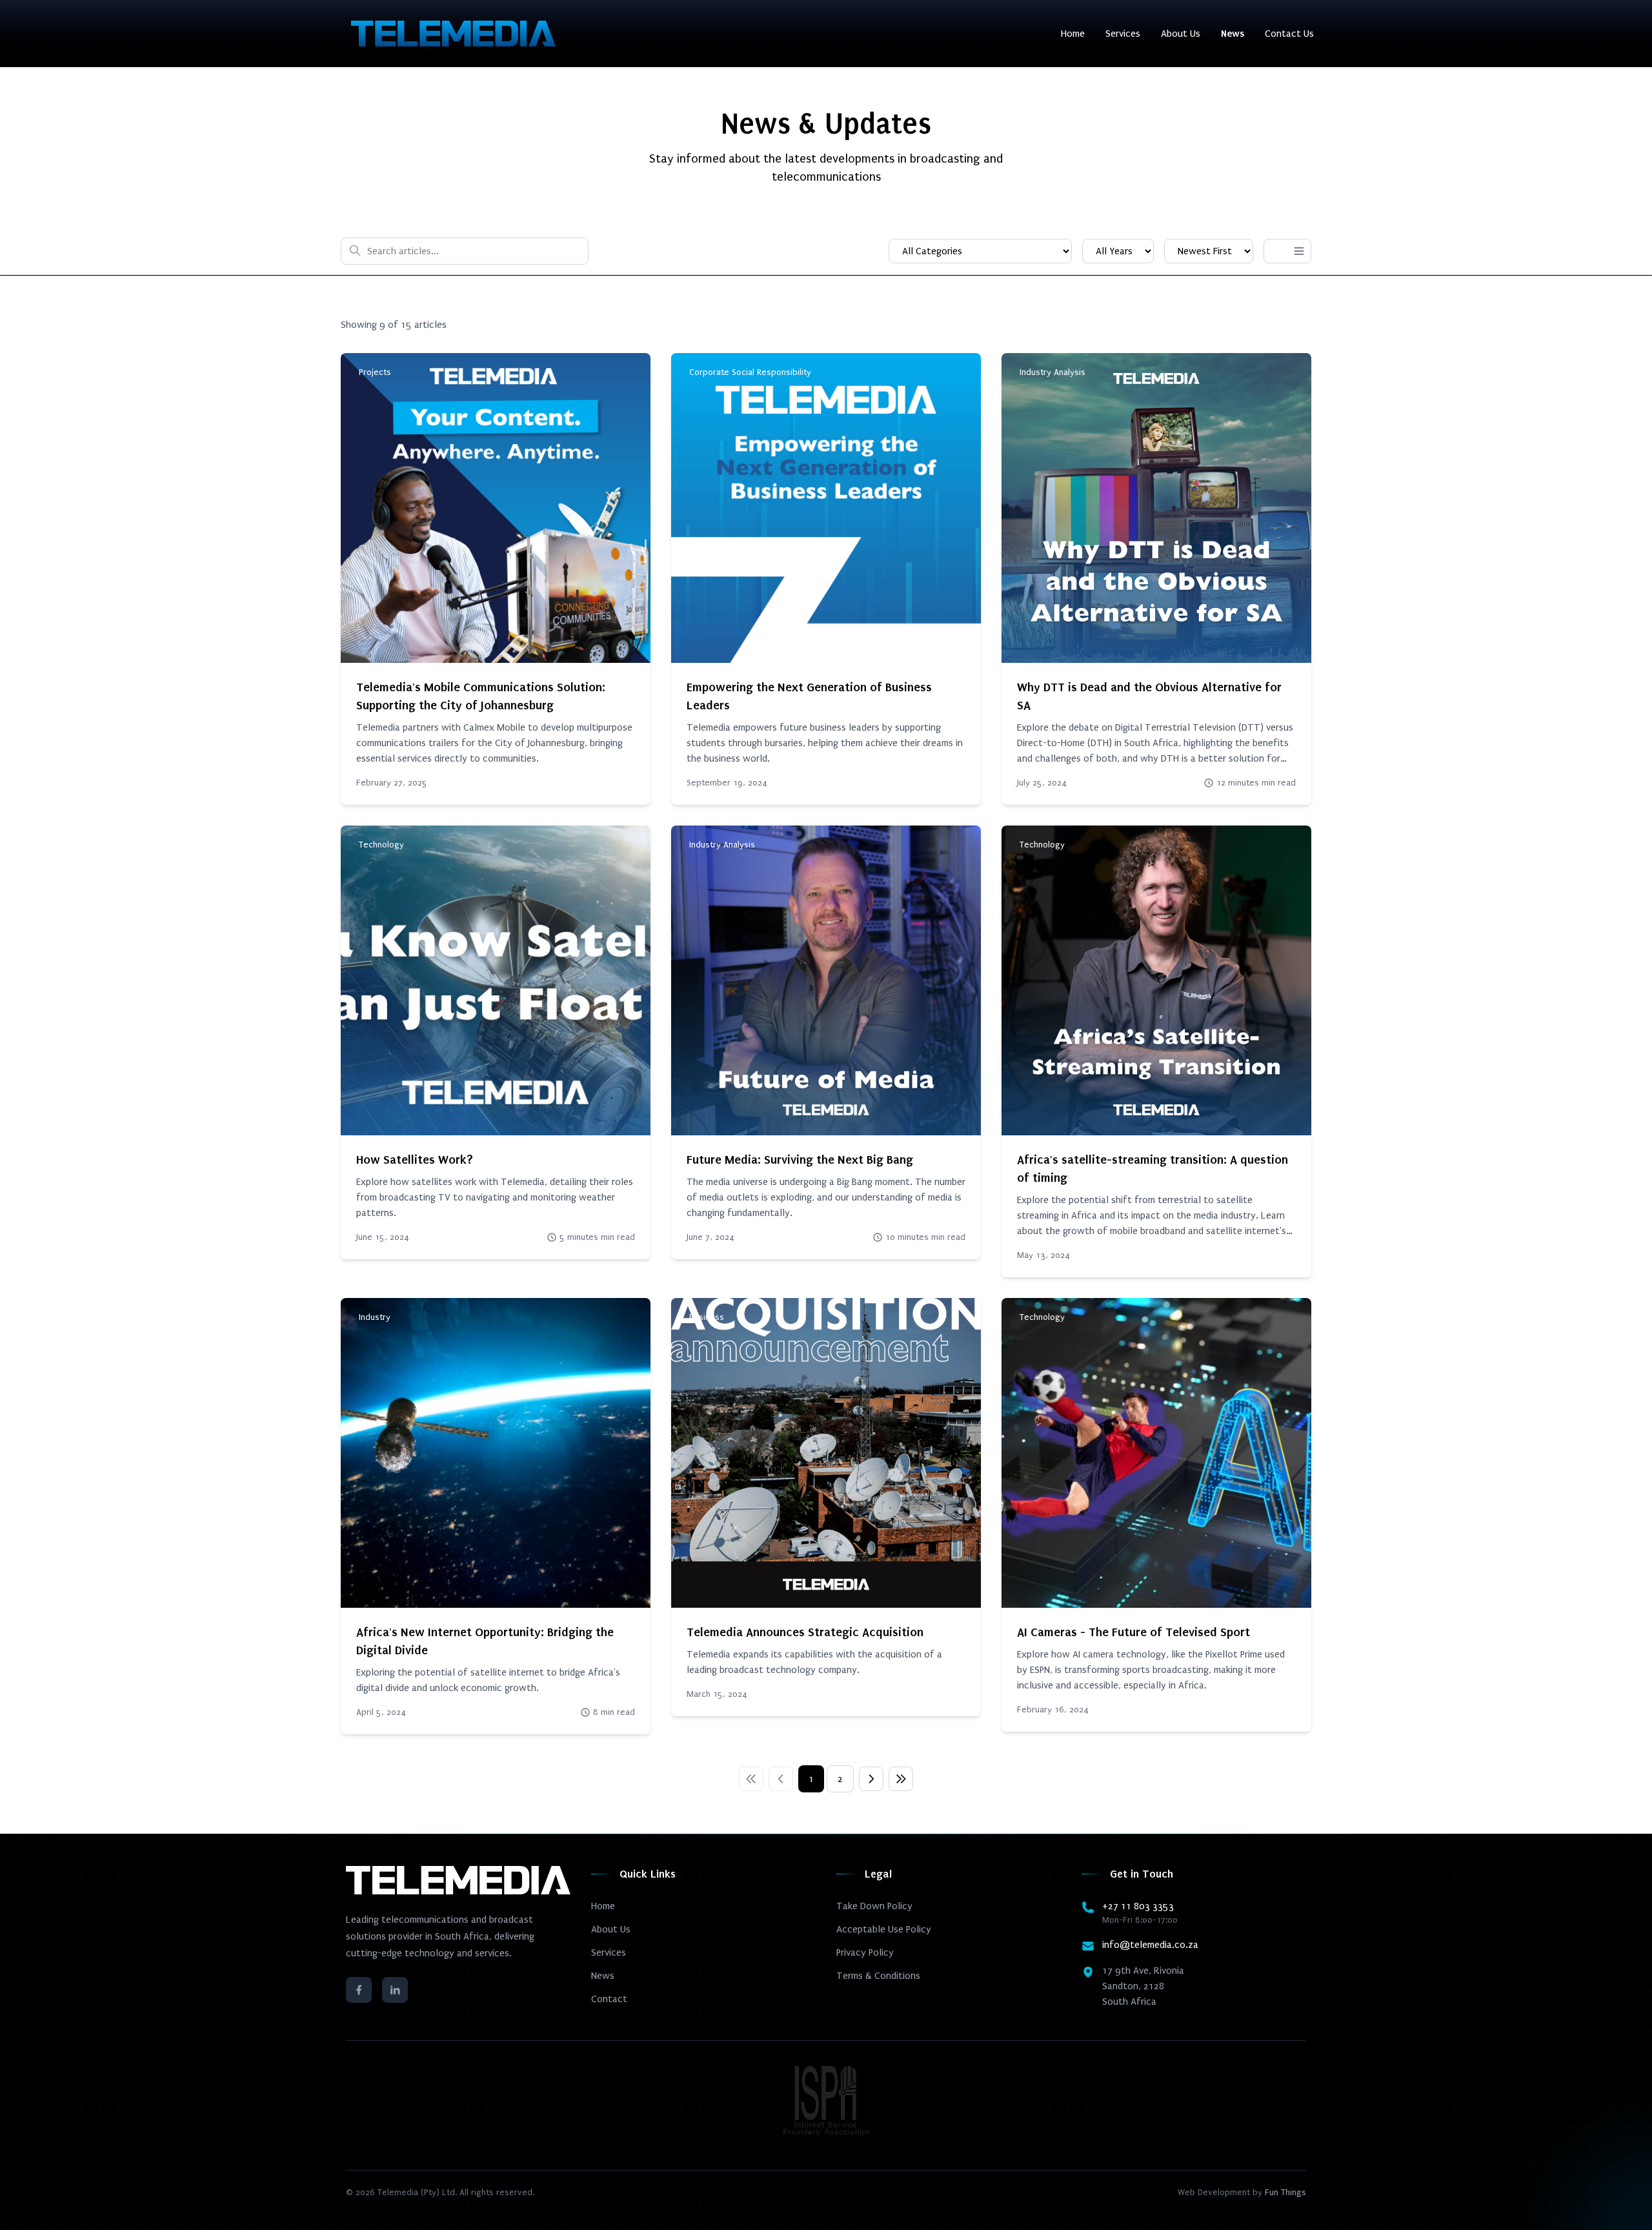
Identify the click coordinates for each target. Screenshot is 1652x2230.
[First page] (751, 1779)
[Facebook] (359, 1990)
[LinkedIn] (395, 1990)
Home (1073, 34)
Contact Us (1289, 34)
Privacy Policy (865, 1952)
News (1233, 34)
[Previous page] (781, 1779)
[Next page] (871, 1779)
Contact (609, 1999)
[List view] (1299, 251)
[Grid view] (1276, 251)
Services (1123, 34)
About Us (1181, 34)
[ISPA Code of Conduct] (826, 2100)
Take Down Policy (874, 1906)
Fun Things (1285, 2192)
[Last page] (901, 1779)
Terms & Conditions (878, 1976)
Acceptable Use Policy (884, 1929)
